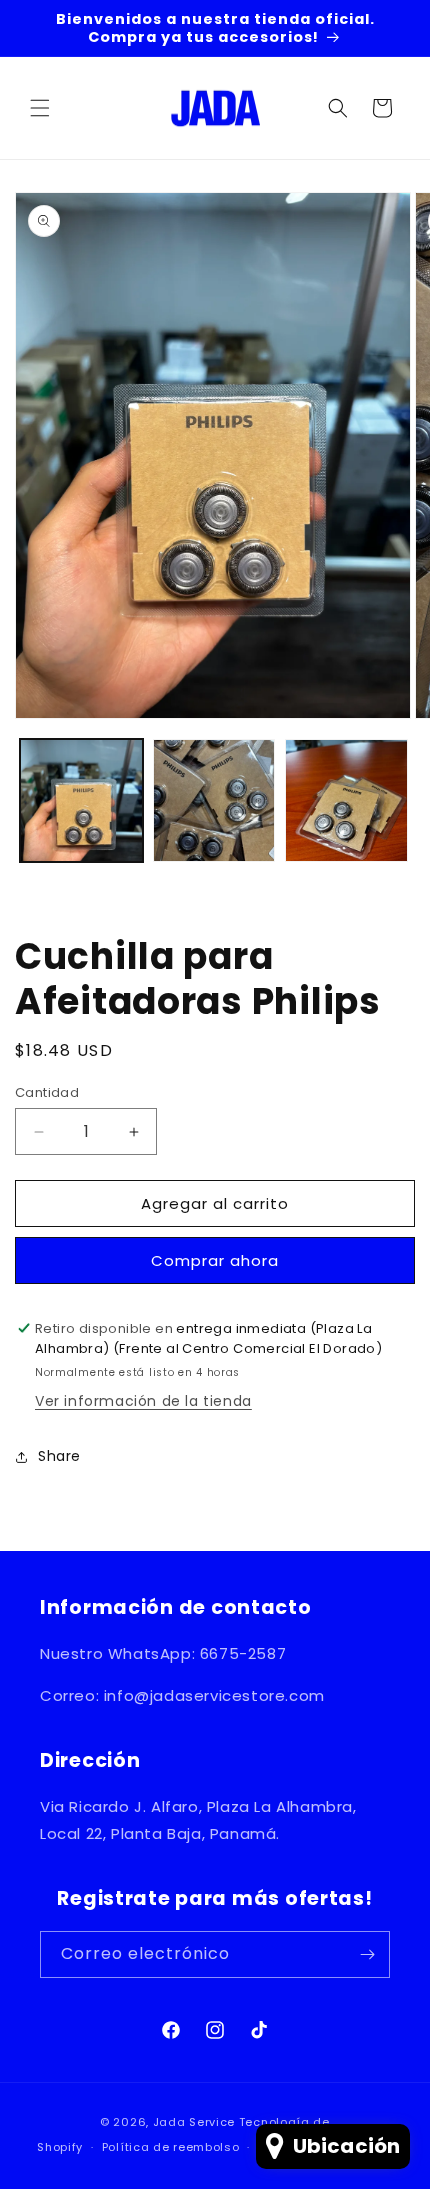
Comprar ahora (215, 1260)
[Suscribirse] (367, 1954)
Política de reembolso (171, 2147)
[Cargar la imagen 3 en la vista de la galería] (346, 800)
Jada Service (194, 2122)
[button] (40, 108)
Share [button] (59, 1456)
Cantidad (47, 1092)
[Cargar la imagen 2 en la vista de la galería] (214, 800)
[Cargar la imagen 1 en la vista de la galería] (81, 800)
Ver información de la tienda (143, 1401)
